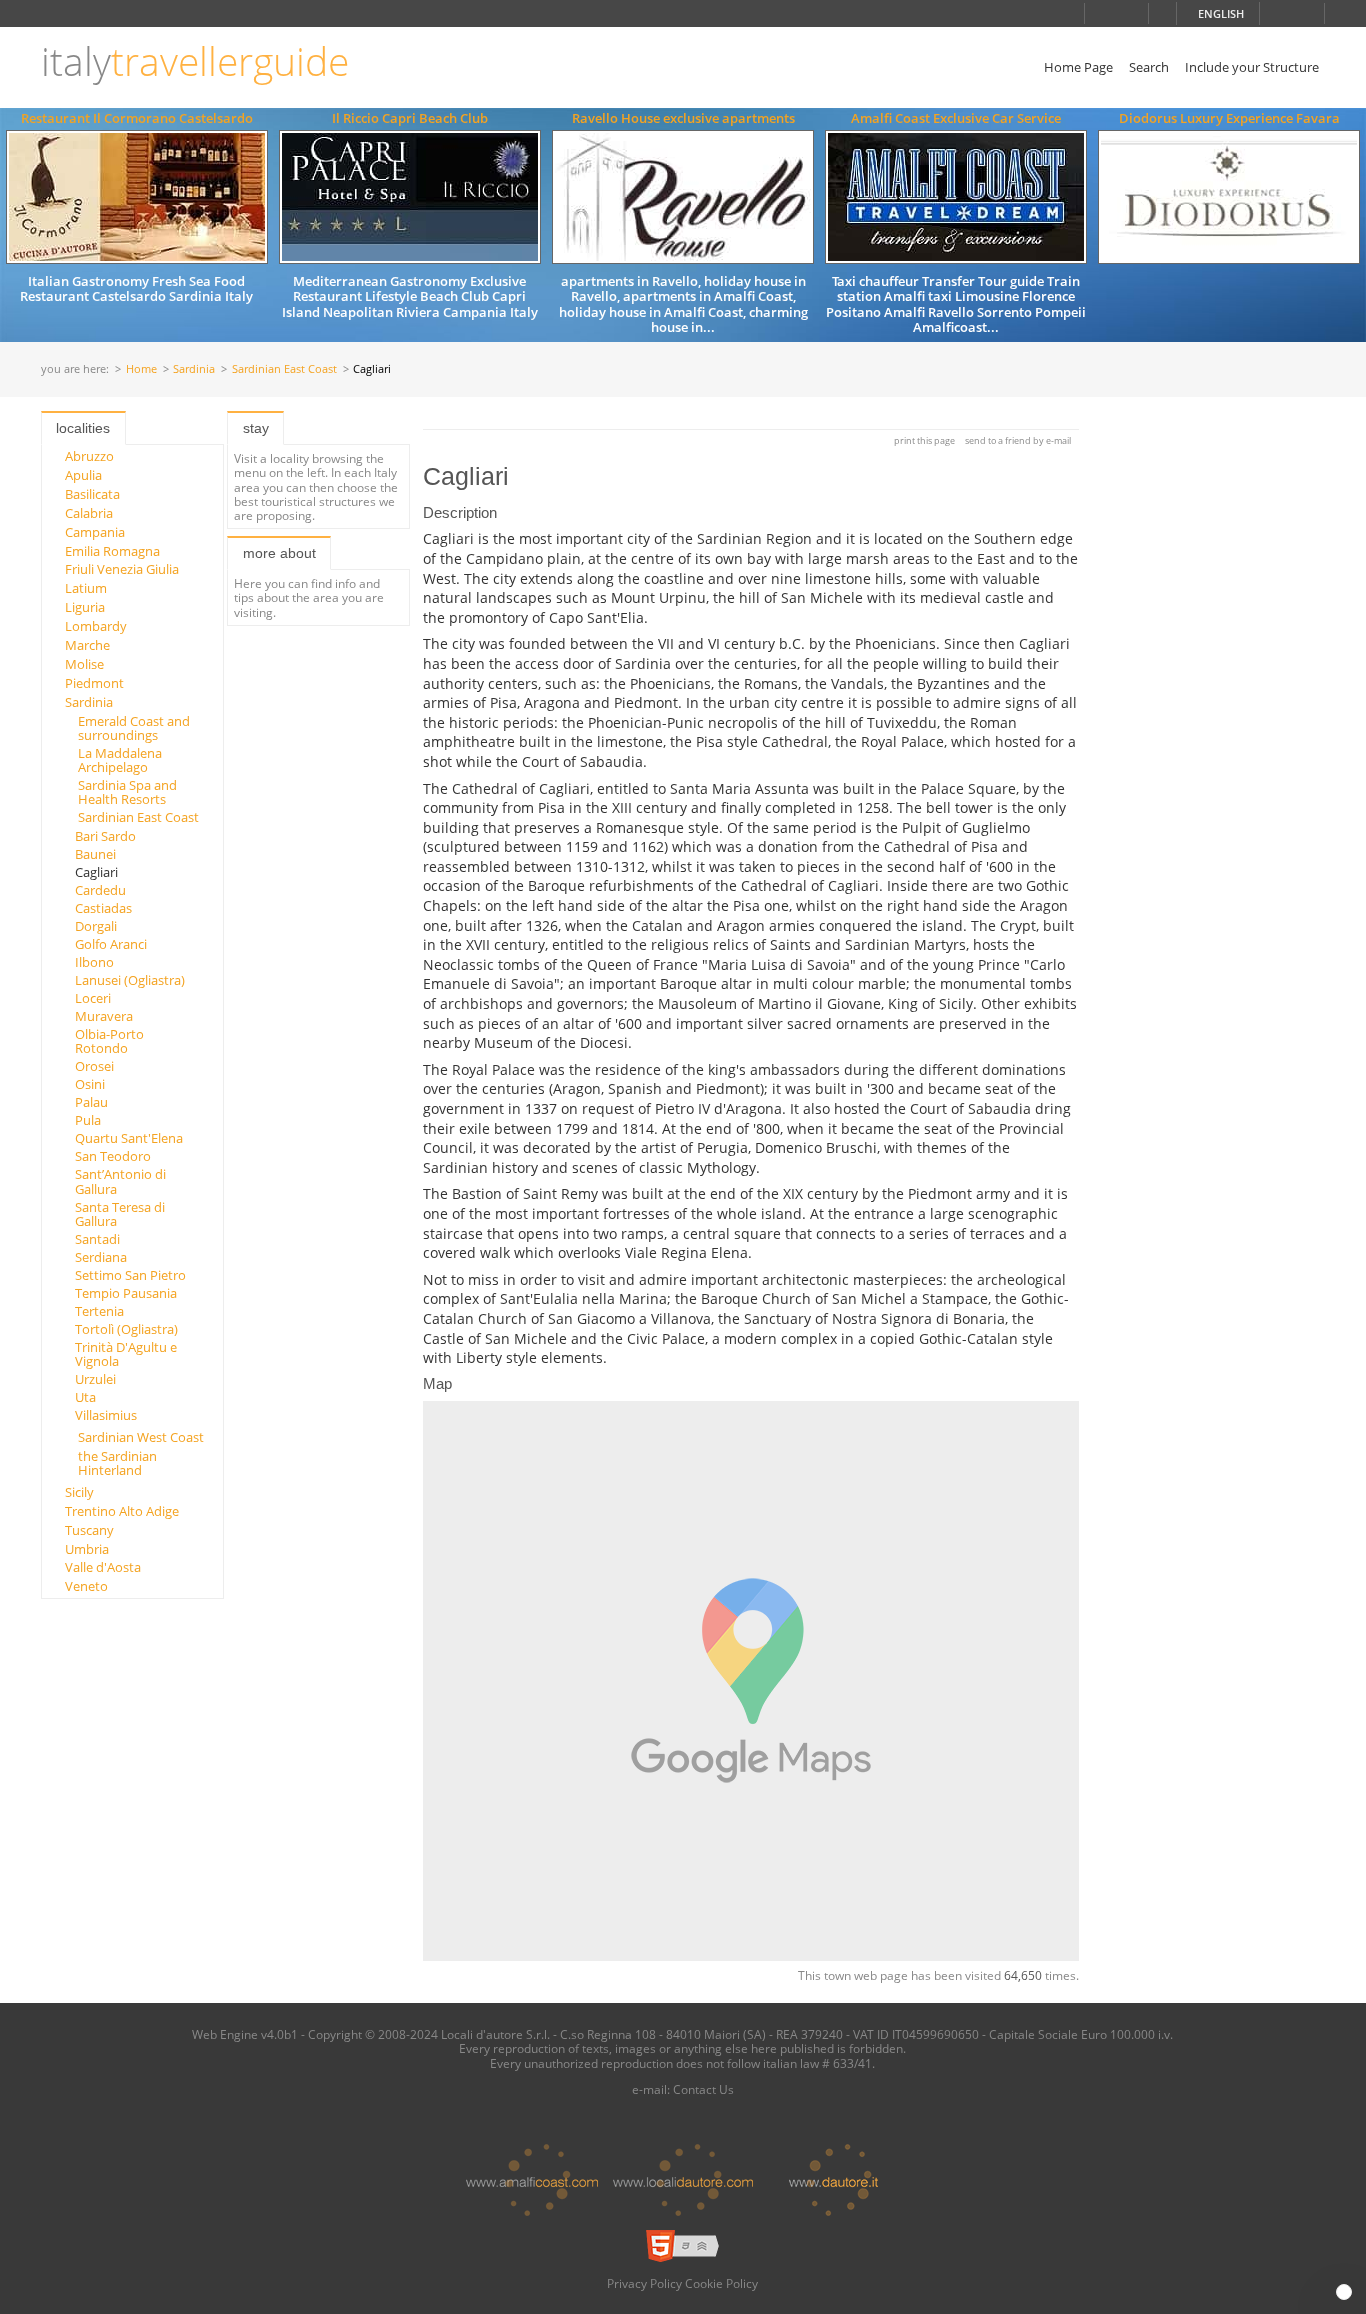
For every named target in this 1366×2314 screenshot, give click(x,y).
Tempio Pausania (126, 1293)
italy (195, 61)
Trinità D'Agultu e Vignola (126, 1354)
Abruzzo (89, 456)
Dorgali (96, 926)
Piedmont (94, 683)
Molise (84, 664)
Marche (87, 645)
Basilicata (92, 494)
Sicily (79, 1492)
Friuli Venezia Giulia (122, 569)
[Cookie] (1344, 2292)
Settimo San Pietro (130, 1275)
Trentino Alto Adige (122, 1511)
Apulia (83, 475)
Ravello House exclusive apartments (683, 118)
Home (141, 369)
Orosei (94, 1066)
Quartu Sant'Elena (129, 1138)
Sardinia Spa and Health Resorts (127, 792)
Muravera (104, 1016)
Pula (88, 1120)
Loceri (93, 998)
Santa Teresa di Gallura (120, 1214)
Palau (91, 1102)
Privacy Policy (644, 2283)
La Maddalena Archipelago (120, 760)
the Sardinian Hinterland (117, 1463)
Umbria (87, 1549)
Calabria (89, 513)
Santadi (97, 1239)
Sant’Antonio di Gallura (120, 1181)
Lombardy (96, 626)
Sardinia (194, 369)
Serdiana (101, 1257)
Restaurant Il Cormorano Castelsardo (137, 118)
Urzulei (95, 1379)
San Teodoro (113, 1156)
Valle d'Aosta (103, 1567)
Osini (90, 1084)
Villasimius (106, 1415)
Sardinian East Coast (284, 369)
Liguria (85, 607)
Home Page (1078, 67)
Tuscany (89, 1530)
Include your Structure (1252, 67)
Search (1149, 67)
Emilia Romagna (112, 551)
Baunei (95, 854)
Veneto (86, 1586)
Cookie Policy (721, 2283)
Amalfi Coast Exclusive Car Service (956, 118)
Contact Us (703, 2089)
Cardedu (100, 890)
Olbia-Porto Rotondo (109, 1041)
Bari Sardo (105, 836)
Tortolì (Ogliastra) (126, 1329)
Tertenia (99, 1311)
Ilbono (94, 962)
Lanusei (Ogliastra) (130, 980)
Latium (86, 588)
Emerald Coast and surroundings (134, 728)
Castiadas (103, 908)
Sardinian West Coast (141, 1437)
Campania (95, 532)
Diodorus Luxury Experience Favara (1229, 118)
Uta (85, 1397)
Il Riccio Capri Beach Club (410, 118)
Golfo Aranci (111, 944)
